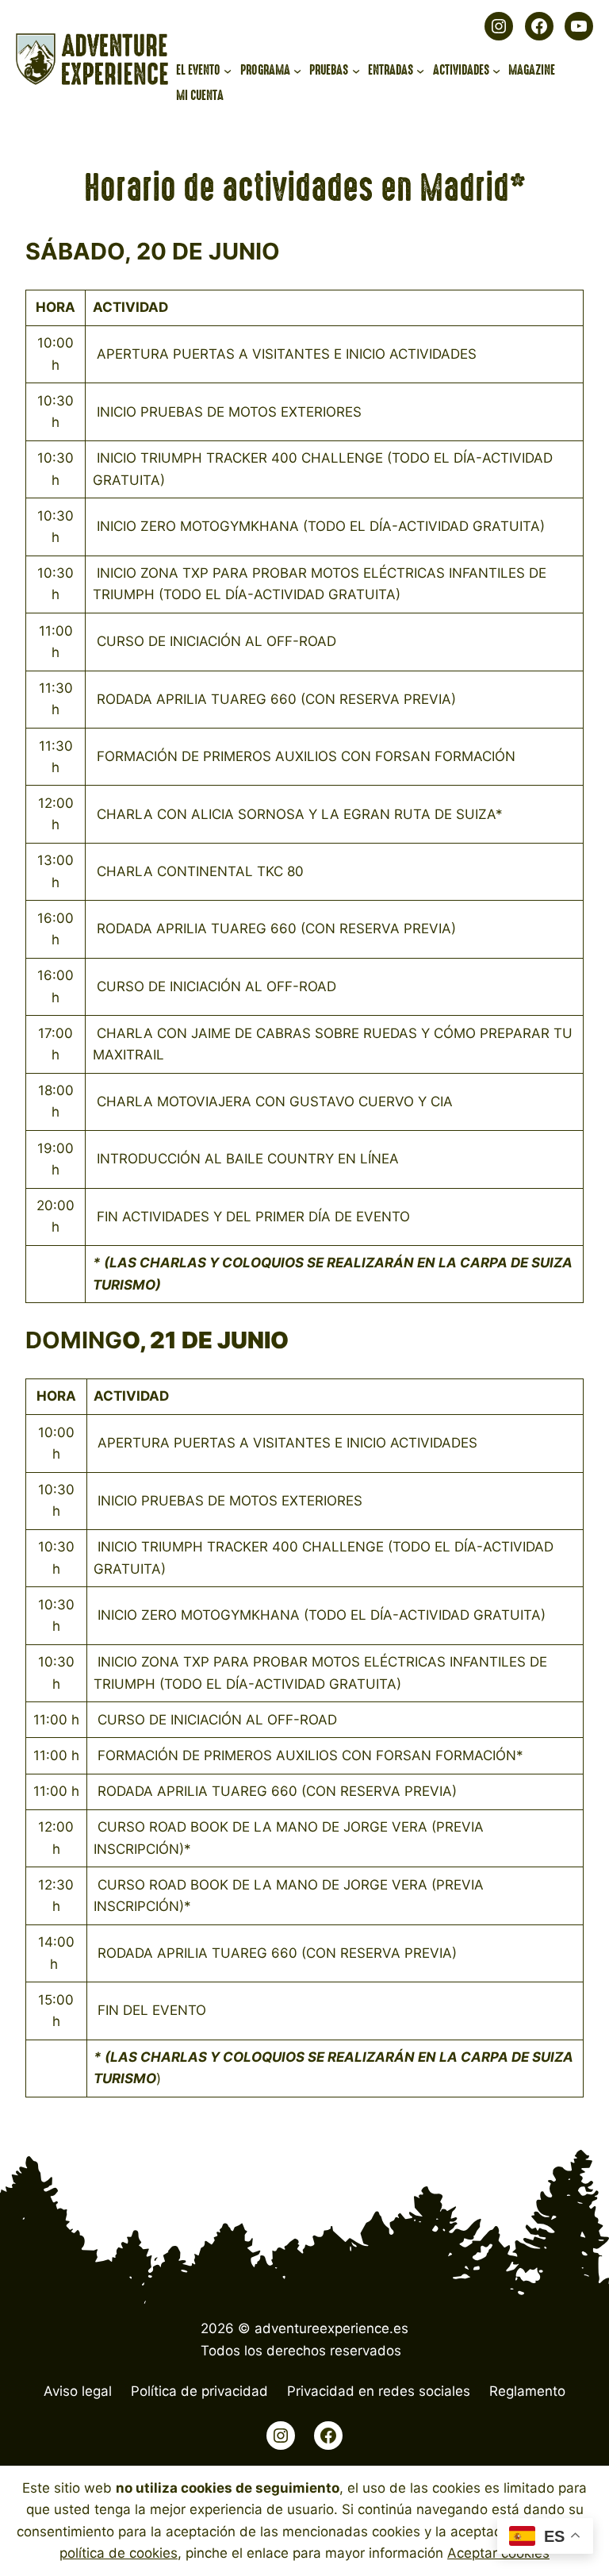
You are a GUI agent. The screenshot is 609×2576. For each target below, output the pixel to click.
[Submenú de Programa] (297, 71)
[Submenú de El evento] (228, 71)
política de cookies (119, 2553)
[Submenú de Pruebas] (356, 71)
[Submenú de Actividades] (496, 71)
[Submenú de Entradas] (420, 71)
